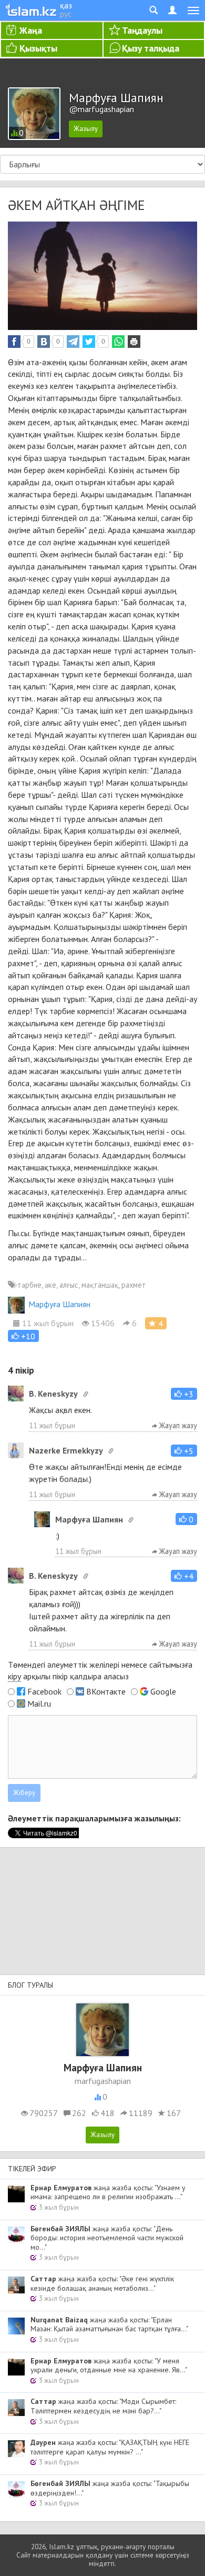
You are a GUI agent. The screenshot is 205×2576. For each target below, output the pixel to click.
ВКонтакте (106, 1691)
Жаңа (31, 30)
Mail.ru (39, 1703)
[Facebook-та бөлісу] (14, 342)
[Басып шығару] (134, 342)
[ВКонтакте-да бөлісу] (44, 342)
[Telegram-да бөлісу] (73, 342)
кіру (14, 1676)
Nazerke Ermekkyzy (66, 1450)
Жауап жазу (177, 1425)
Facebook (44, 1691)
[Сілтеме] (86, 1394)
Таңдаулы (142, 30)
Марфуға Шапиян (59, 1304)
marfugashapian (103, 2081)
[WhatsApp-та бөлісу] (118, 342)
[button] (23, 1336)
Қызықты (38, 48)
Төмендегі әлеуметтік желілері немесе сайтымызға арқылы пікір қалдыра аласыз (100, 1671)
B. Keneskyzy (53, 1394)
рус (66, 14)
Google (163, 1691)
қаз (66, 5)
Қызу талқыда (151, 48)
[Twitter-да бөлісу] (89, 342)
